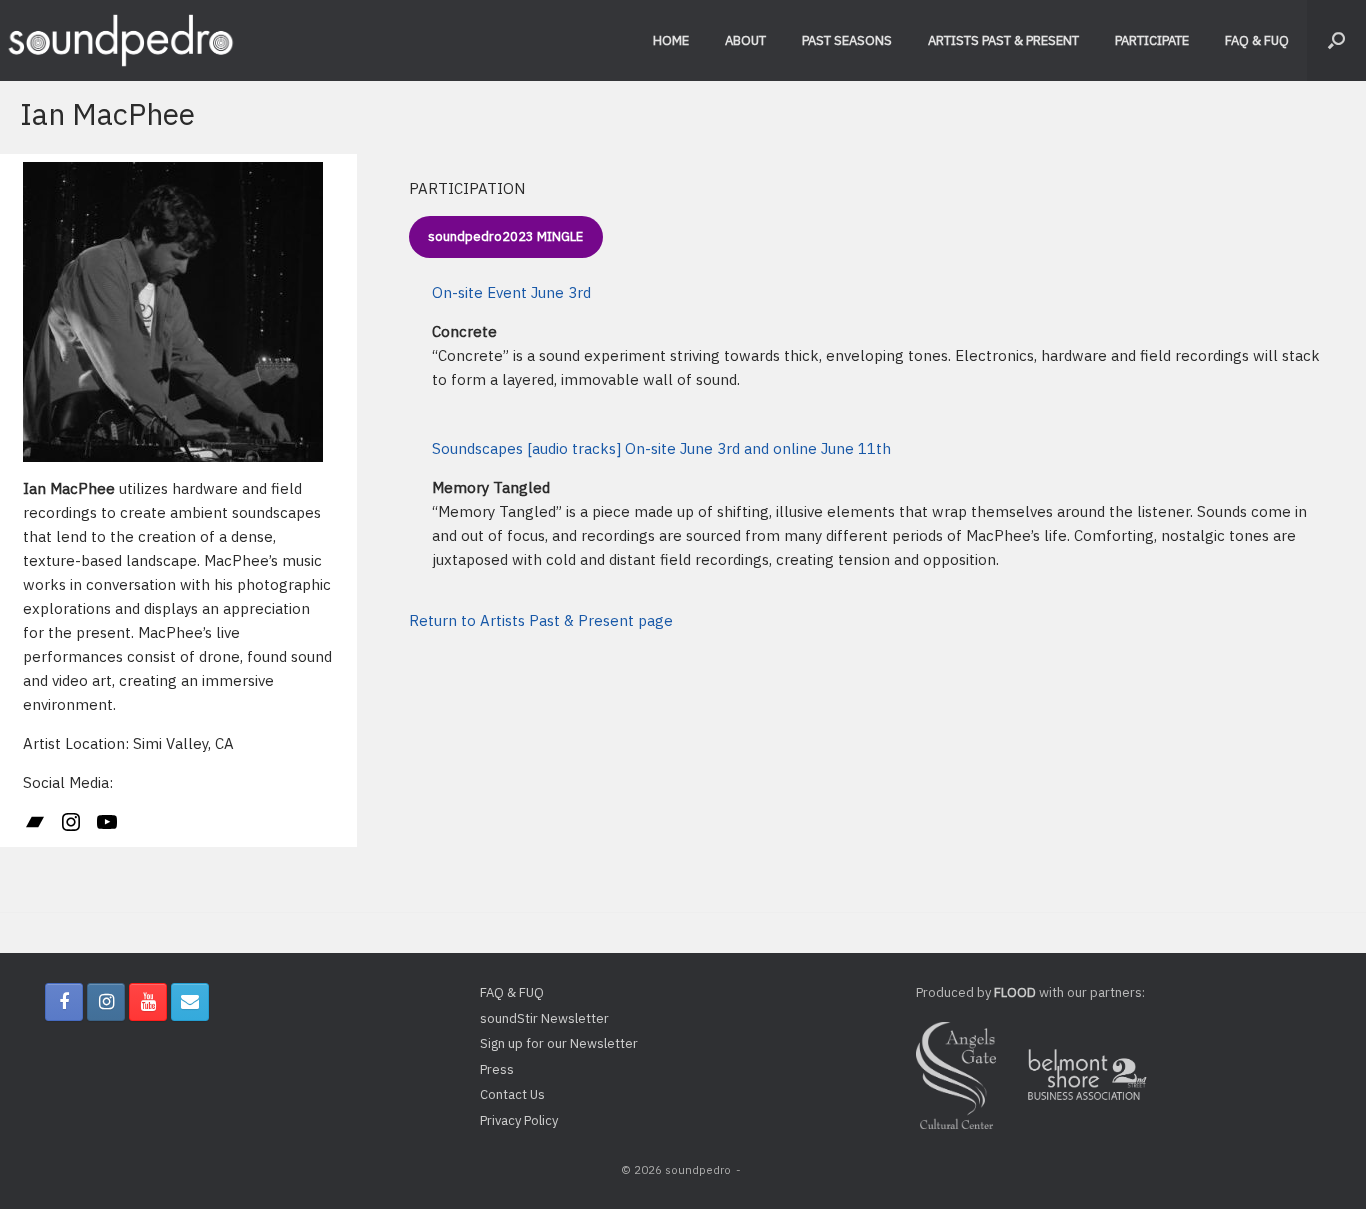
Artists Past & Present (1003, 40)
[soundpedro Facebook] (64, 1002)
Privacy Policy (519, 1120)
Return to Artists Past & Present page (541, 620)
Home (671, 40)
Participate (1152, 40)
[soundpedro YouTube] (148, 1002)
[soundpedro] (120, 40)
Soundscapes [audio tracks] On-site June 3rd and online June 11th (661, 448)
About (745, 40)
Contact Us (512, 1094)
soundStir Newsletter (544, 1018)
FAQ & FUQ (1257, 40)
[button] (1336, 40)
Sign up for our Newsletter (559, 1043)
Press (497, 1069)
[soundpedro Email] (190, 1002)
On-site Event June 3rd (511, 292)
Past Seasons (847, 40)
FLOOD (1015, 992)
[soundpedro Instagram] (106, 1002)
